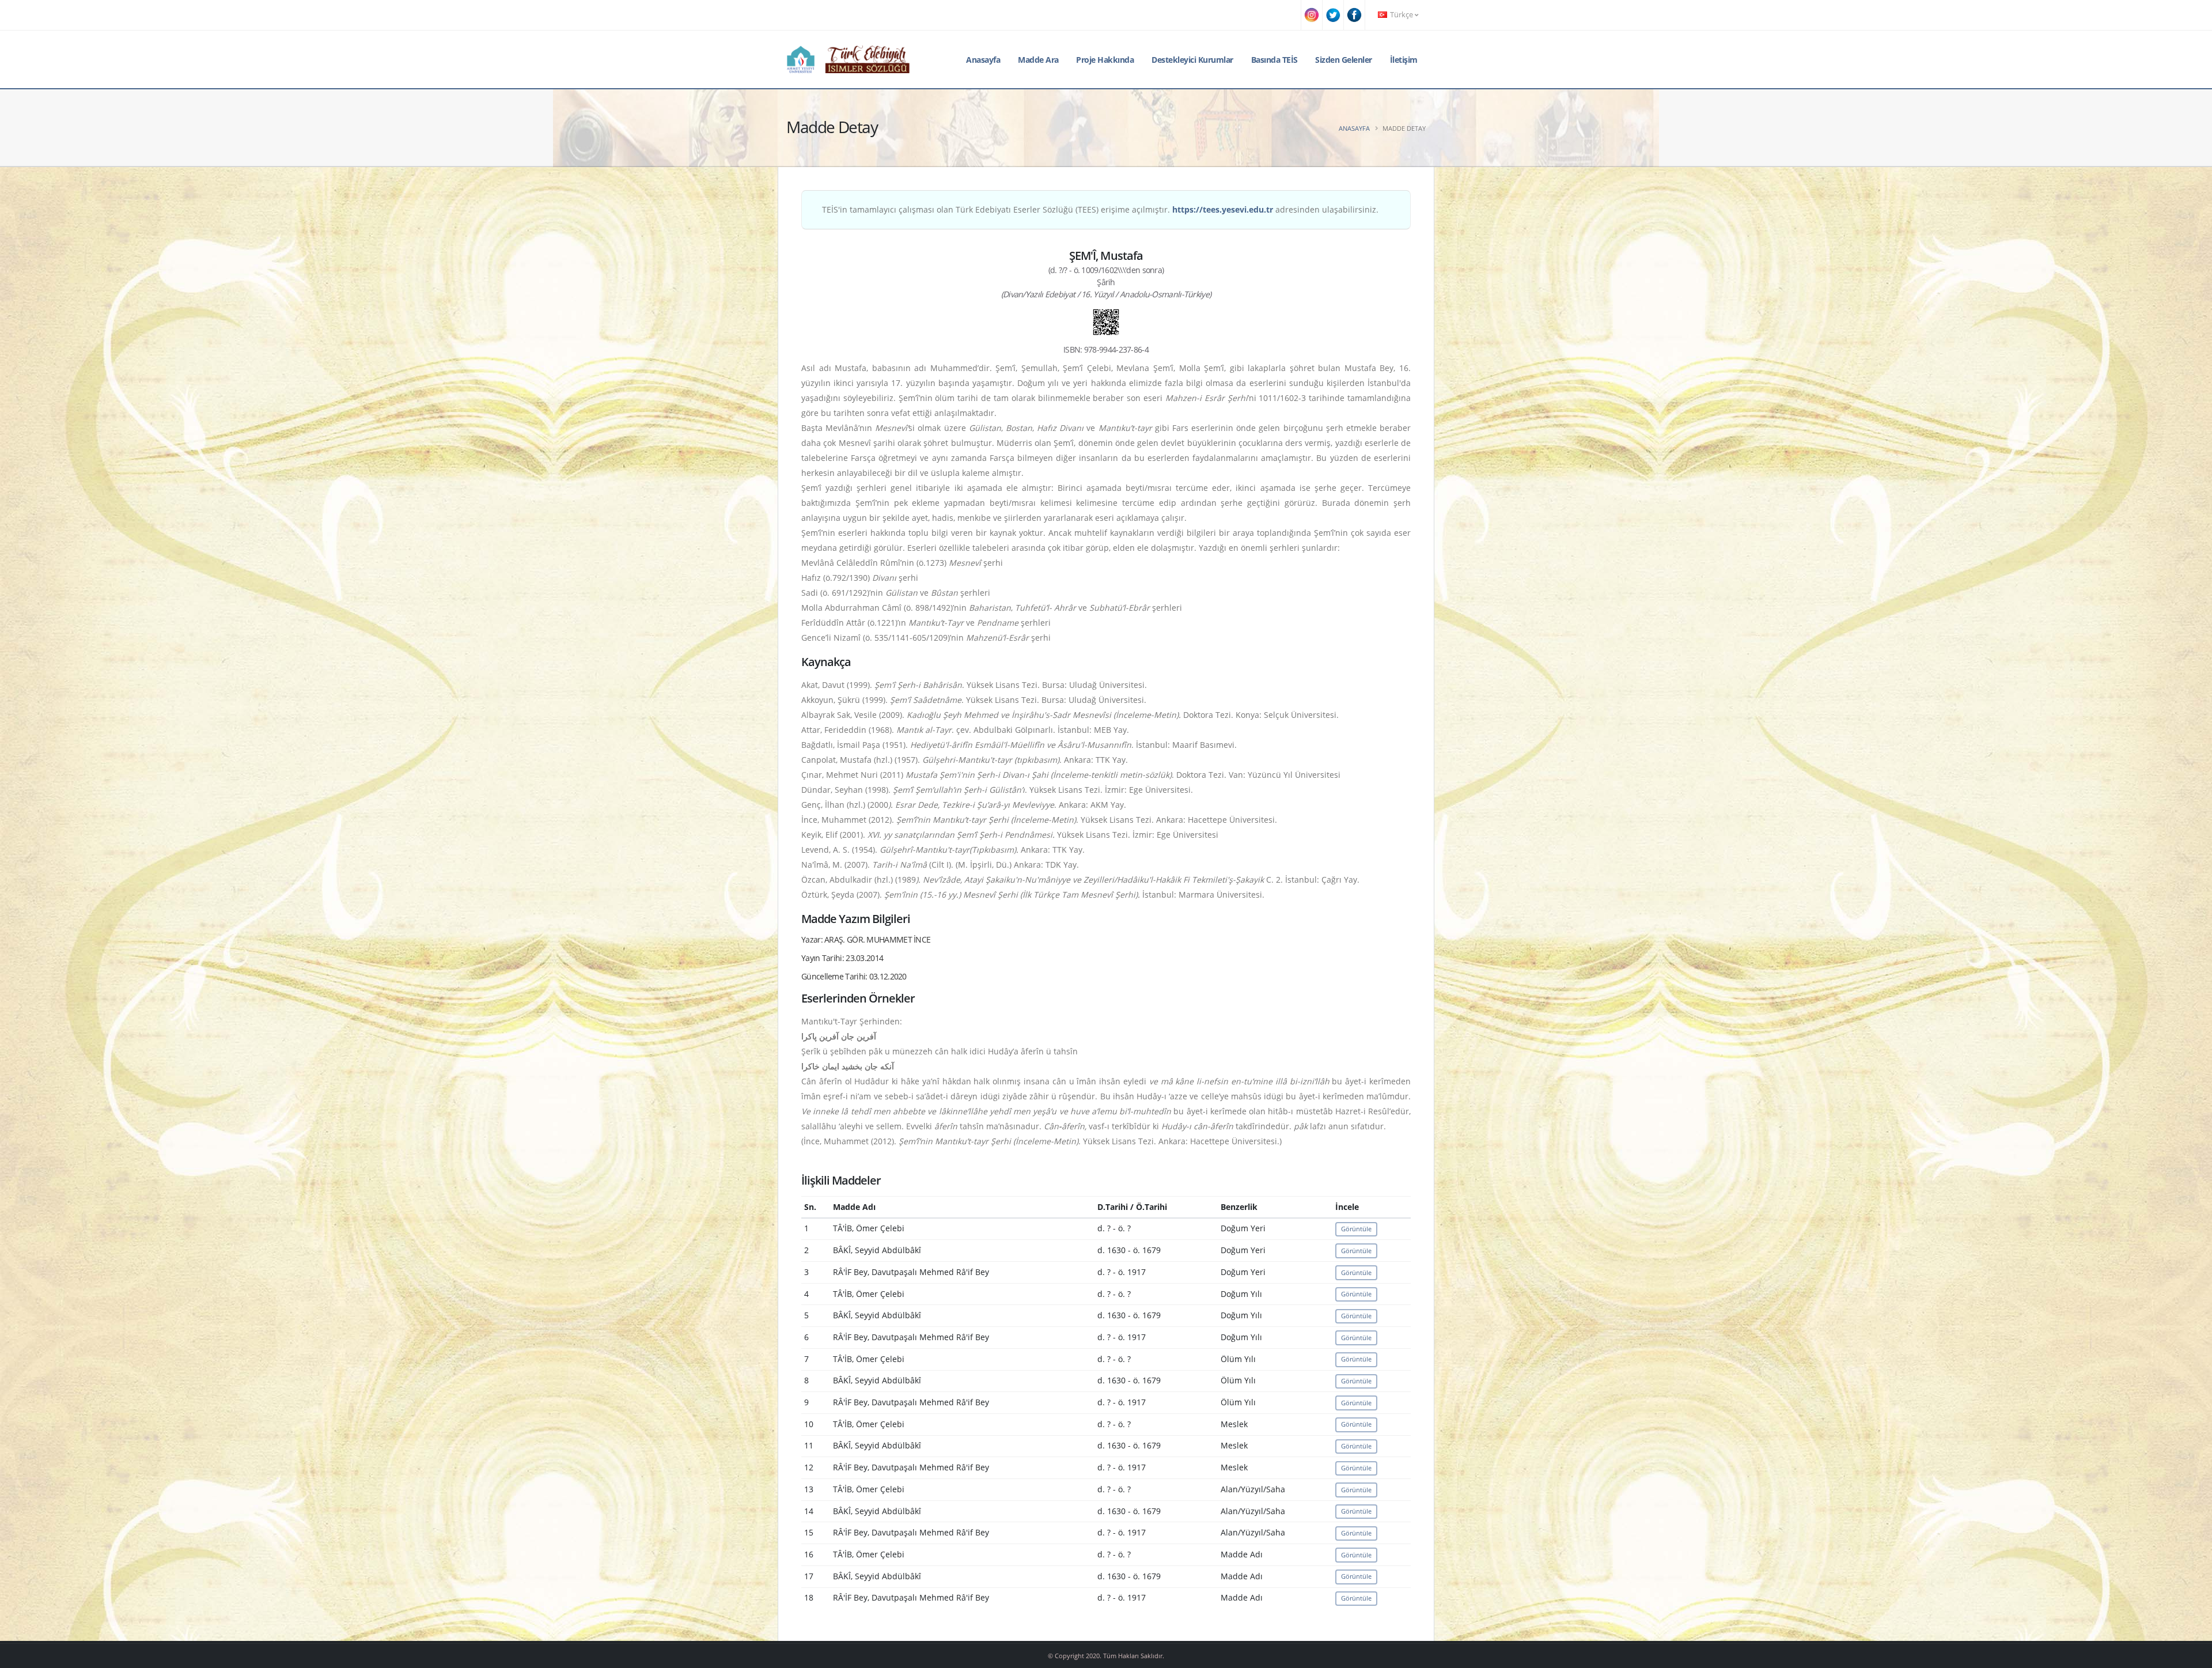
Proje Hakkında (1105, 60)
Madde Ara (1038, 60)
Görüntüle (1356, 1229)
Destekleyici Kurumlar (1192, 60)
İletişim (1404, 60)
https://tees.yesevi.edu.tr (1223, 209)
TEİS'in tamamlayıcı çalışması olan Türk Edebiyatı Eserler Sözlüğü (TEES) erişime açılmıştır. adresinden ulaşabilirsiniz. (1100, 209)
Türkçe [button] (1402, 15)
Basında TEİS (1274, 60)
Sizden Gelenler (1344, 60)
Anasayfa (983, 60)
